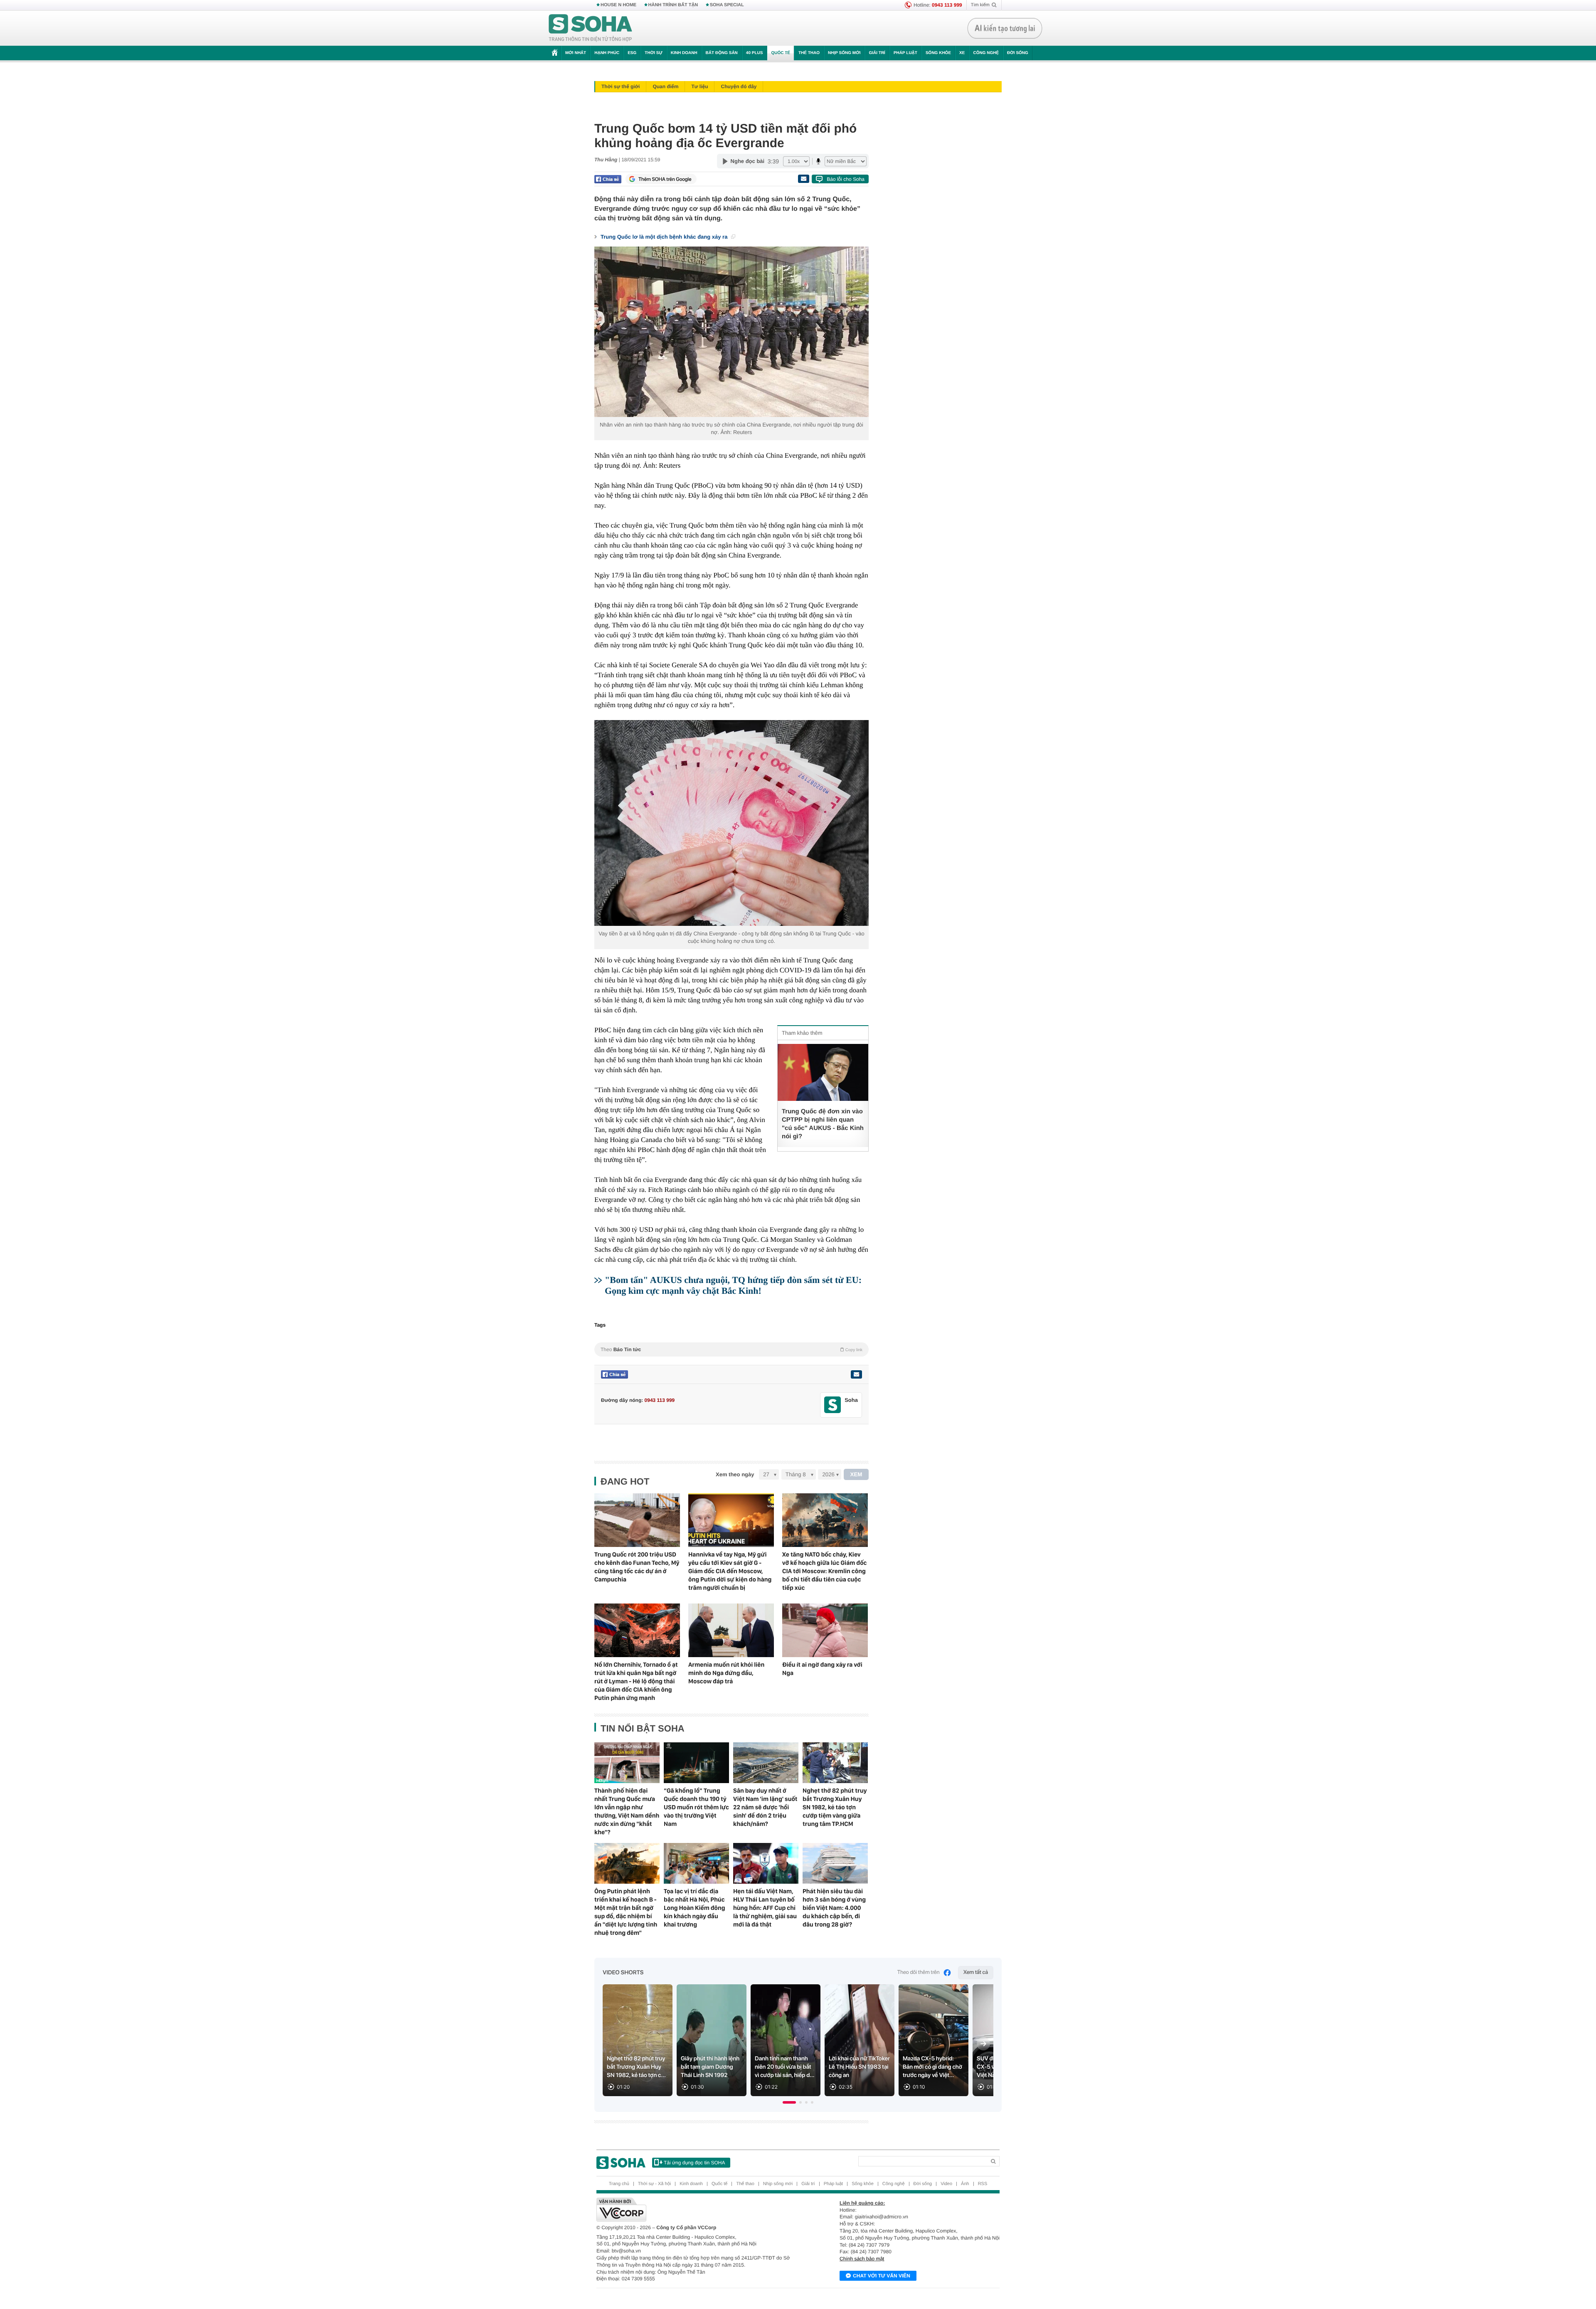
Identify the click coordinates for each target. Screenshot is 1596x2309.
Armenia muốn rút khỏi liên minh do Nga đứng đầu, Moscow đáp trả (726, 1673)
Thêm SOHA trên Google (665, 179)
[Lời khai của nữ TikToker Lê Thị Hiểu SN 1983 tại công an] (860, 2040)
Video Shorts (623, 1973)
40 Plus (755, 53)
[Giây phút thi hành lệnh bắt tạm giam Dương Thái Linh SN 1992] (712, 2040)
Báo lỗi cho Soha (846, 179)
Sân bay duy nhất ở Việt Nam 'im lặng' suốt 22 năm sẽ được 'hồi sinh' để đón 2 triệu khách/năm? (765, 1807)
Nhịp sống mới (844, 53)
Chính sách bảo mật (862, 2259)
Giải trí (877, 53)
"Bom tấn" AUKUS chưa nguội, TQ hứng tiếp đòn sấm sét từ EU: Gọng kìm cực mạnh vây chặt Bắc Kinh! (733, 1285)
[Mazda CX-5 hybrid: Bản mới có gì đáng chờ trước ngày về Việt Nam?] (933, 2040)
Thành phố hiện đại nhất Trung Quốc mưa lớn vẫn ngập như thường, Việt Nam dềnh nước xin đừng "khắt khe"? (627, 1811)
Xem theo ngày (735, 1474)
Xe (962, 53)
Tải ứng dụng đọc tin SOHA (694, 2163)
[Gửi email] (803, 179)
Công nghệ (986, 53)
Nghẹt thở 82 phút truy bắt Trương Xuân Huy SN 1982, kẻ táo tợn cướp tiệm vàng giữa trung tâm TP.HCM (835, 1807)
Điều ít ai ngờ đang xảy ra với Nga (822, 1669)
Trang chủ (619, 2184)
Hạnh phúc (607, 53)
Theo (731, 1349)
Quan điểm (665, 86)
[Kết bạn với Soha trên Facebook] (833, 1405)
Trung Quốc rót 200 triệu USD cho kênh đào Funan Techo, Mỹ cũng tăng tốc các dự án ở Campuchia (637, 1567)
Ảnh (965, 2184)
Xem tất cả (976, 1972)
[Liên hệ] (856, 1374)
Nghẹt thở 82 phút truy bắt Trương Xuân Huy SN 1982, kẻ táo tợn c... (636, 2067)
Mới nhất (576, 53)
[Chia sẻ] (608, 179)
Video (946, 2184)
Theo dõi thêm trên (919, 1972)
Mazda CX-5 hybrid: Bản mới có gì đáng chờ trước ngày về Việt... (932, 2067)
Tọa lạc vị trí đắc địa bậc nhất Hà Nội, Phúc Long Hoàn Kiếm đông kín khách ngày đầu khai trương (695, 1908)
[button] (789, 2102)
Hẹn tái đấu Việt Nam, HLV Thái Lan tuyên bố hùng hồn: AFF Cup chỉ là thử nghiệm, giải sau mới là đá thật (765, 1908)
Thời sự (653, 53)
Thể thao (809, 53)
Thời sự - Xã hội (654, 2184)
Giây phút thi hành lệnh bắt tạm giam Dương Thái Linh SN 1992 (710, 2067)
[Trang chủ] (591, 28)
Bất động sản (722, 53)
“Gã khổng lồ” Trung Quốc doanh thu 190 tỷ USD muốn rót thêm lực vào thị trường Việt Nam (696, 1807)
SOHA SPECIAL (727, 5)
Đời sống (1018, 53)
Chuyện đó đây (739, 86)
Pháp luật (905, 53)
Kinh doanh (684, 53)
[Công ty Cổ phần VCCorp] (697, 2210)
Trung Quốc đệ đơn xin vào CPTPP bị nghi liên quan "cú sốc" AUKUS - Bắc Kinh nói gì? (823, 1124)
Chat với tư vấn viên (882, 2276)
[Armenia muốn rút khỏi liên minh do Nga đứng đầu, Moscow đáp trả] (731, 1630)
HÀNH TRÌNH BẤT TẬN (673, 5)
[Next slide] (983, 2044)
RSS (983, 2184)
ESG (632, 53)
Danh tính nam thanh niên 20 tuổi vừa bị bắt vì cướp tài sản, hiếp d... (785, 2067)
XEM (856, 1474)
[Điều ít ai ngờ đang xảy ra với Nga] (825, 1630)
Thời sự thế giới (621, 86)
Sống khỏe (938, 53)
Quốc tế (781, 53)
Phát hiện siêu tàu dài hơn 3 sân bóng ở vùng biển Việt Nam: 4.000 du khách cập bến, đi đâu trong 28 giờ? (834, 1908)
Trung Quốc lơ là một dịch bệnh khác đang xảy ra (665, 237)
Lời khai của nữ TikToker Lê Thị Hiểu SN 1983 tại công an (859, 2067)
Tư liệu (699, 86)
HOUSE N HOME (618, 5)
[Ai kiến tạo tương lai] (1005, 28)
